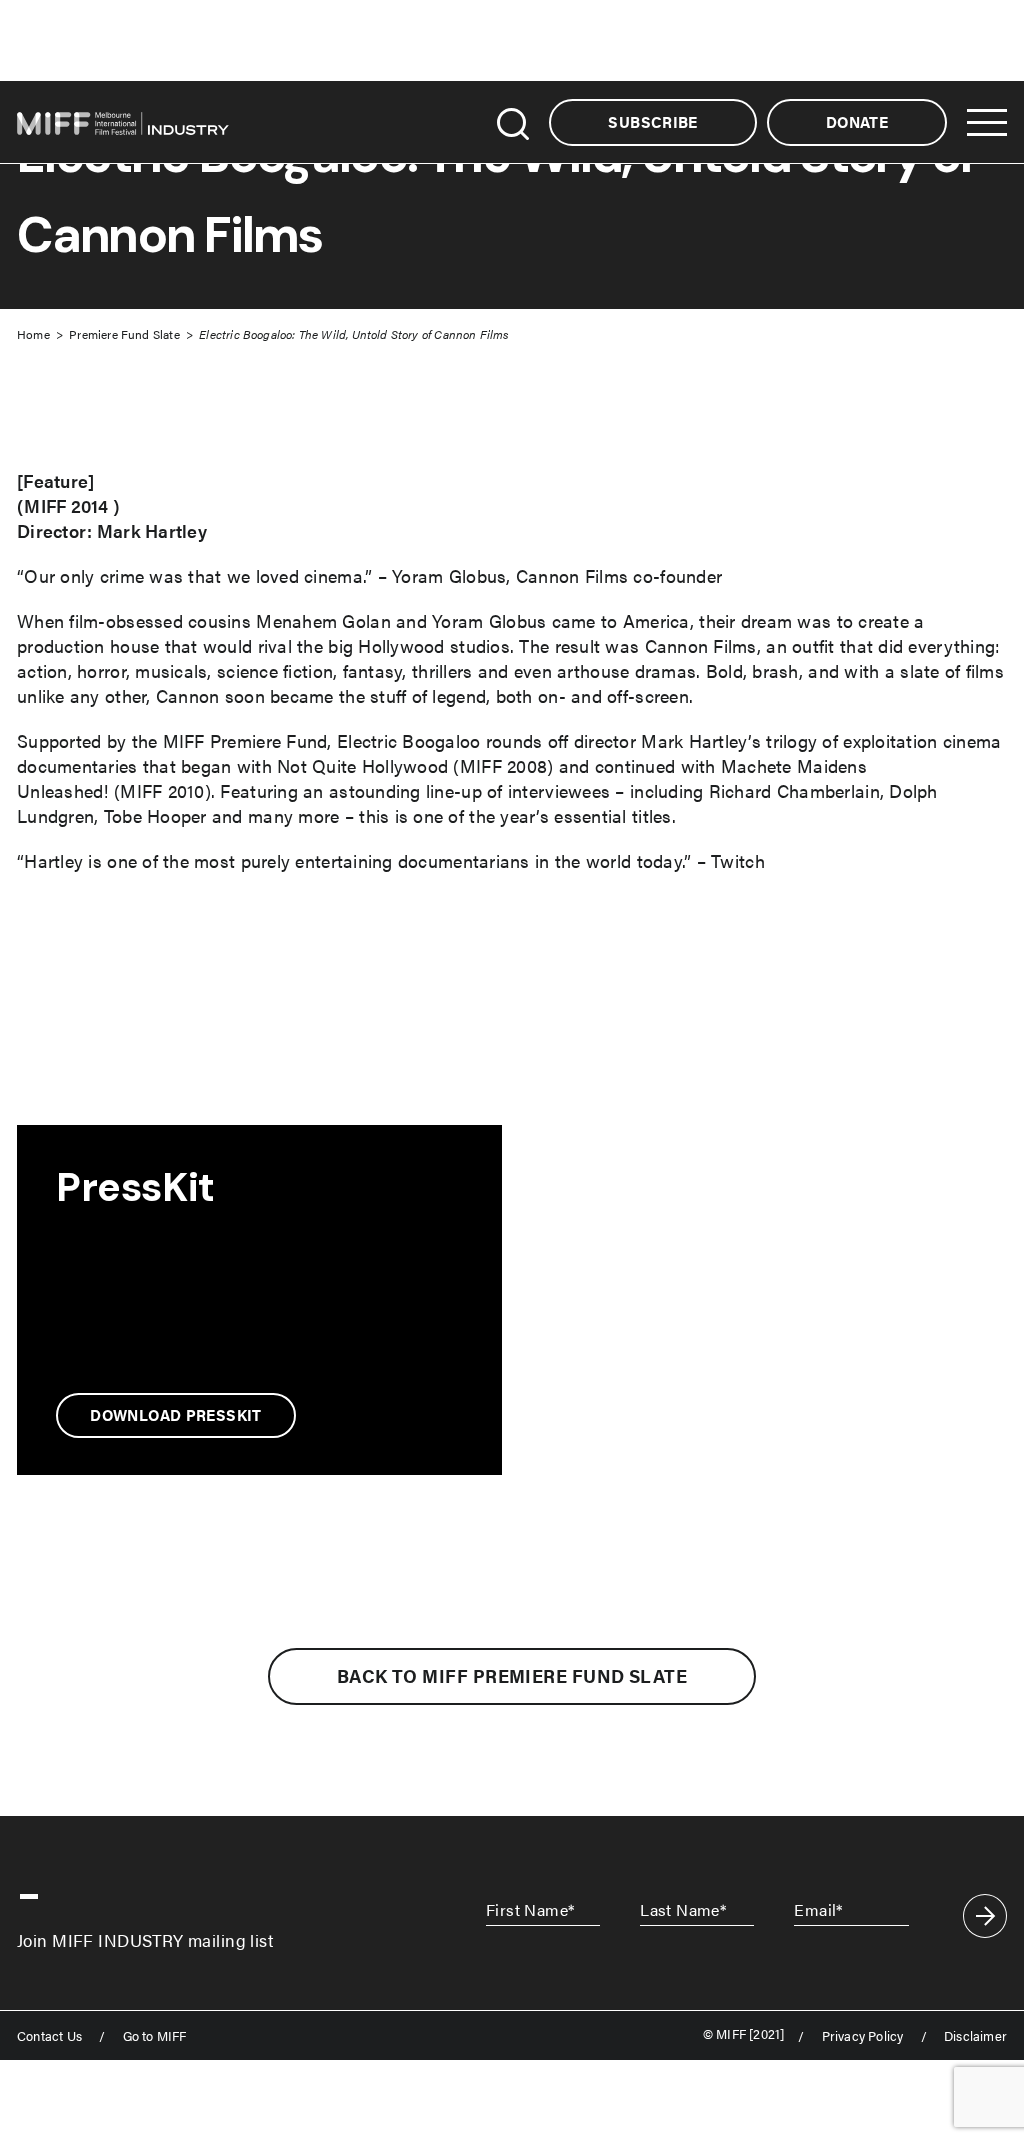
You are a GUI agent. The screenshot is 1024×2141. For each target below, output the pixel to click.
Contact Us (49, 2036)
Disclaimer (975, 2036)
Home (33, 334)
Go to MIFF (155, 2036)
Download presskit (175, 1415)
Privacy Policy (863, 2036)
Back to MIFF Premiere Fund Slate (512, 1676)
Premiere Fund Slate (124, 334)
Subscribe (652, 122)
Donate (857, 122)
